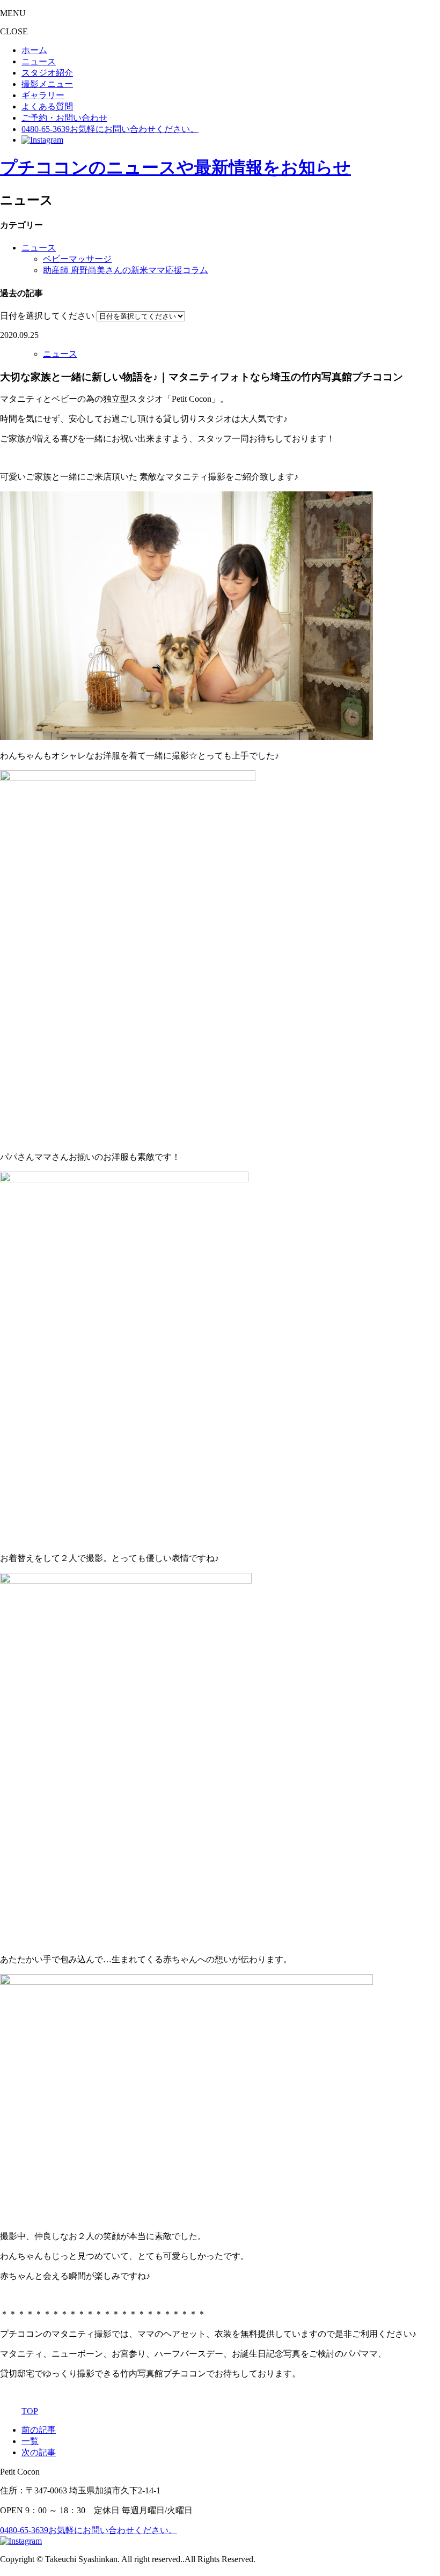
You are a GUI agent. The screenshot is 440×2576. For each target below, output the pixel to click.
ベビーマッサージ (77, 259)
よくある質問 (47, 106)
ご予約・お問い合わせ (64, 118)
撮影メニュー (47, 84)
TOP (30, 2411)
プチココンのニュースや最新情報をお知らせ (175, 167)
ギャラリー (43, 95)
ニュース (39, 61)
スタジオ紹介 (47, 73)
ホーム (34, 50)
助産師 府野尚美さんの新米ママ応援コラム (126, 270)
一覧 (30, 2441)
